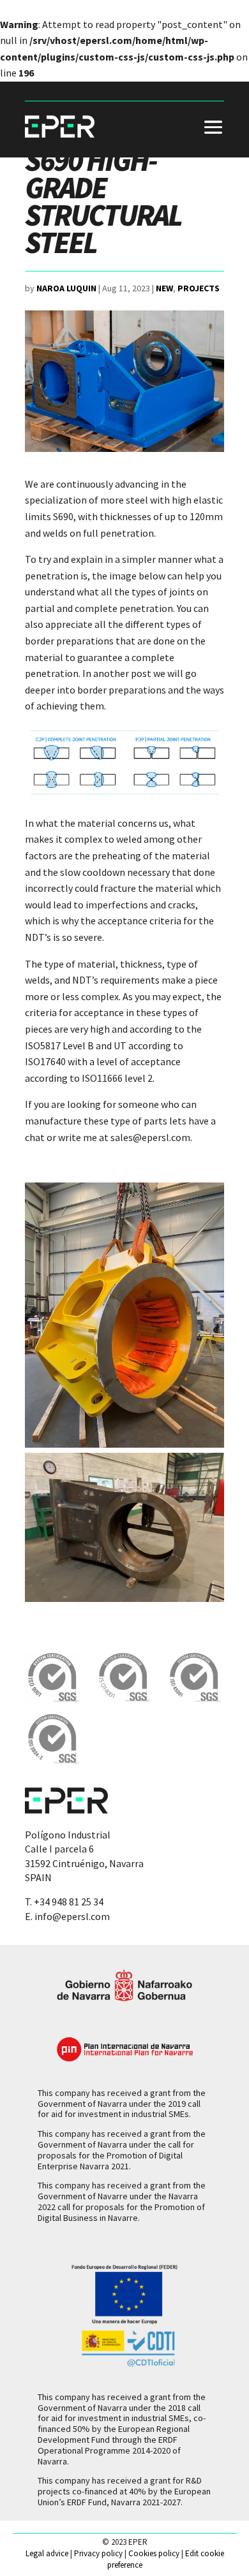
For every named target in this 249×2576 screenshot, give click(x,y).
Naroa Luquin (66, 288)
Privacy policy (98, 2553)
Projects (199, 288)
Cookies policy (154, 2553)
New (164, 288)
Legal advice (47, 2553)
